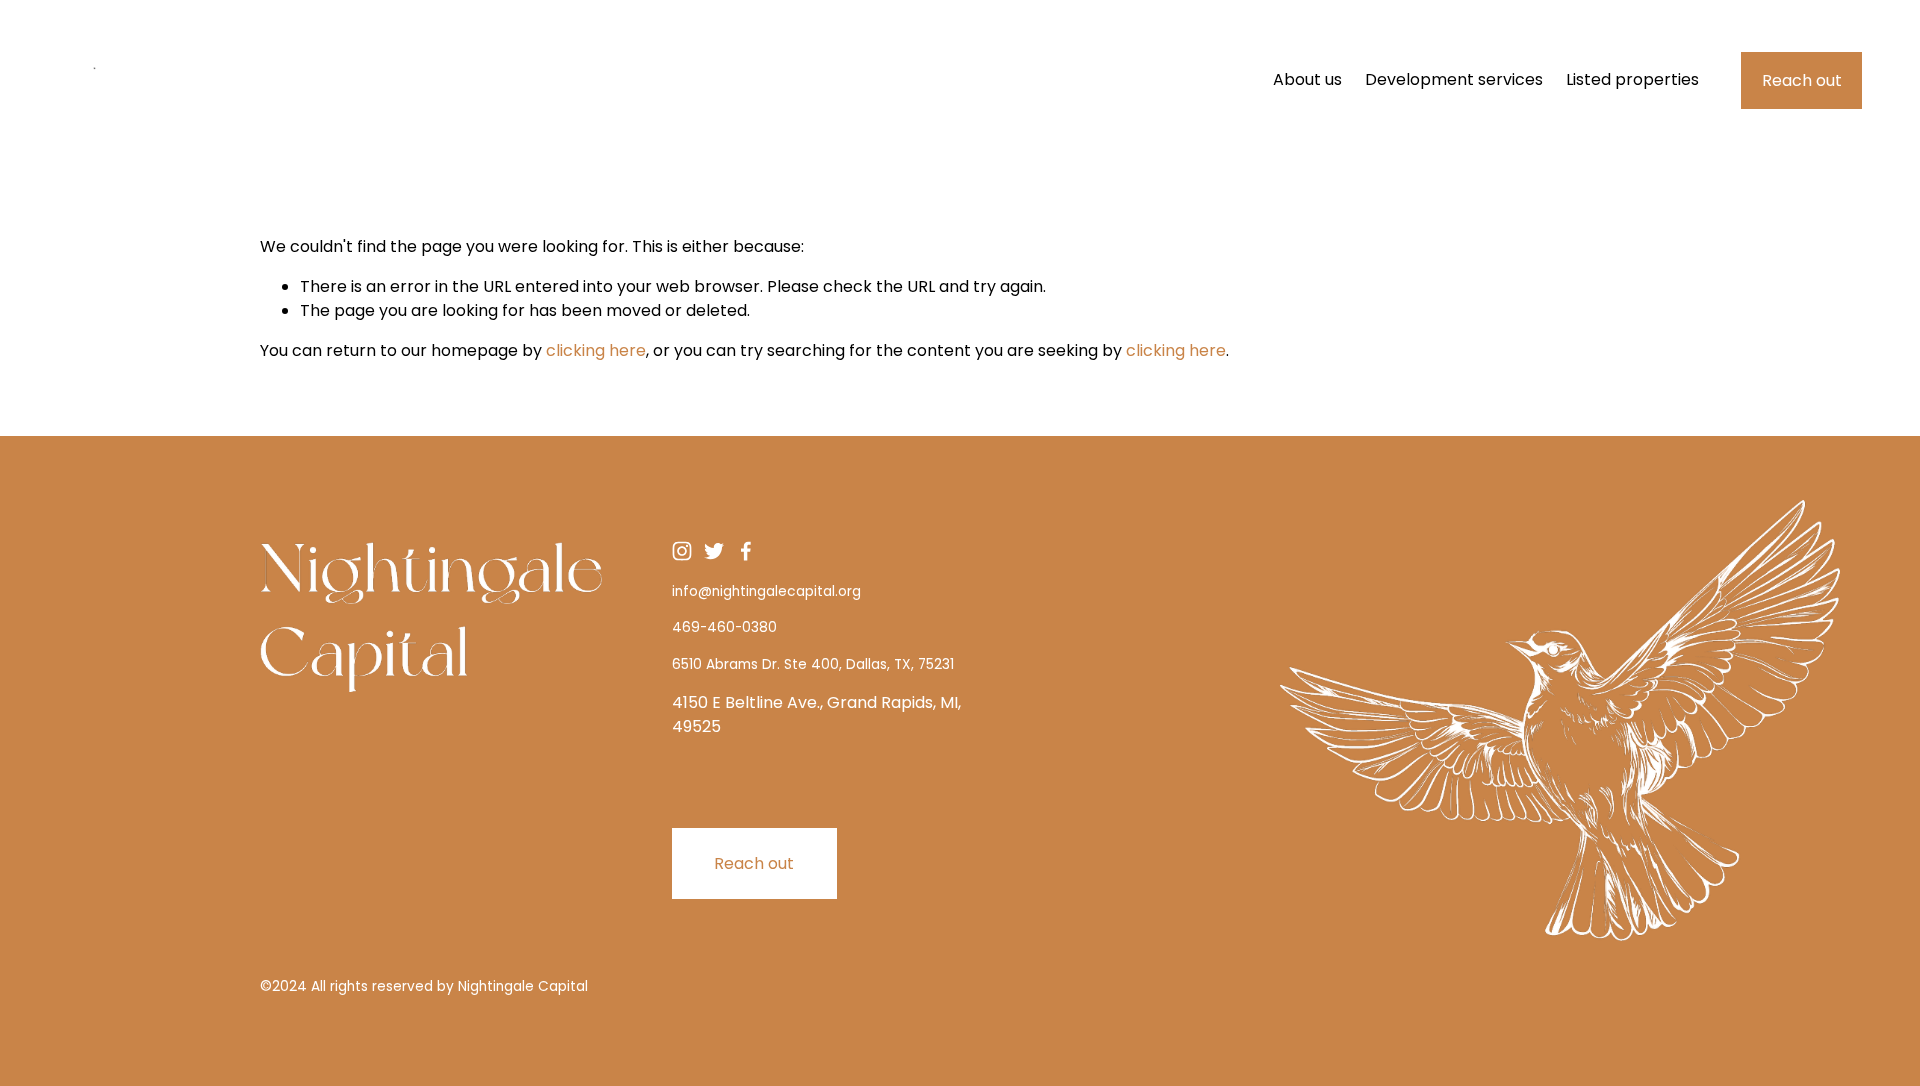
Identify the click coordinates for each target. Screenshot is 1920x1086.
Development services (1454, 79)
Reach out (1802, 80)
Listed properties (1632, 79)
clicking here (596, 350)
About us (1307, 79)
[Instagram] (682, 551)
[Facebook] (746, 551)
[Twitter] (714, 551)
